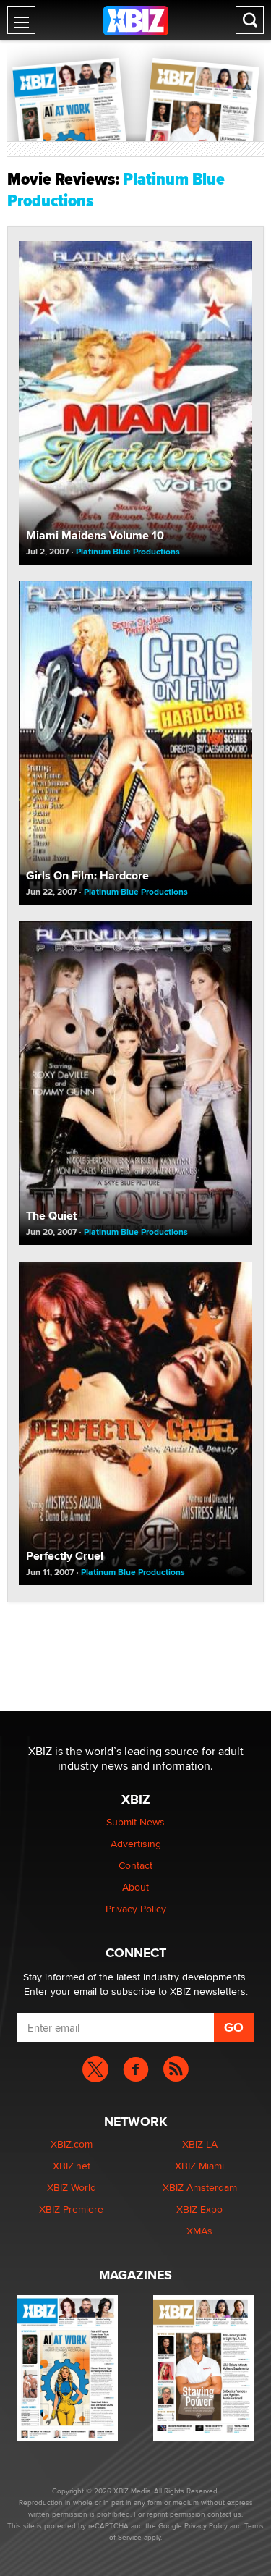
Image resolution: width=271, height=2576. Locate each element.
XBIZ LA (200, 2144)
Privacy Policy (136, 1909)
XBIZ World (72, 2187)
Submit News (135, 1822)
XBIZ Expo (199, 2209)
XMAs (199, 2231)
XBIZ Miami (199, 2166)
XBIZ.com (72, 2144)
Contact (135, 1865)
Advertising (136, 1844)
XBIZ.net (72, 2166)
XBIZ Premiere (71, 2209)
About (135, 1887)
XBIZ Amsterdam (200, 2187)
